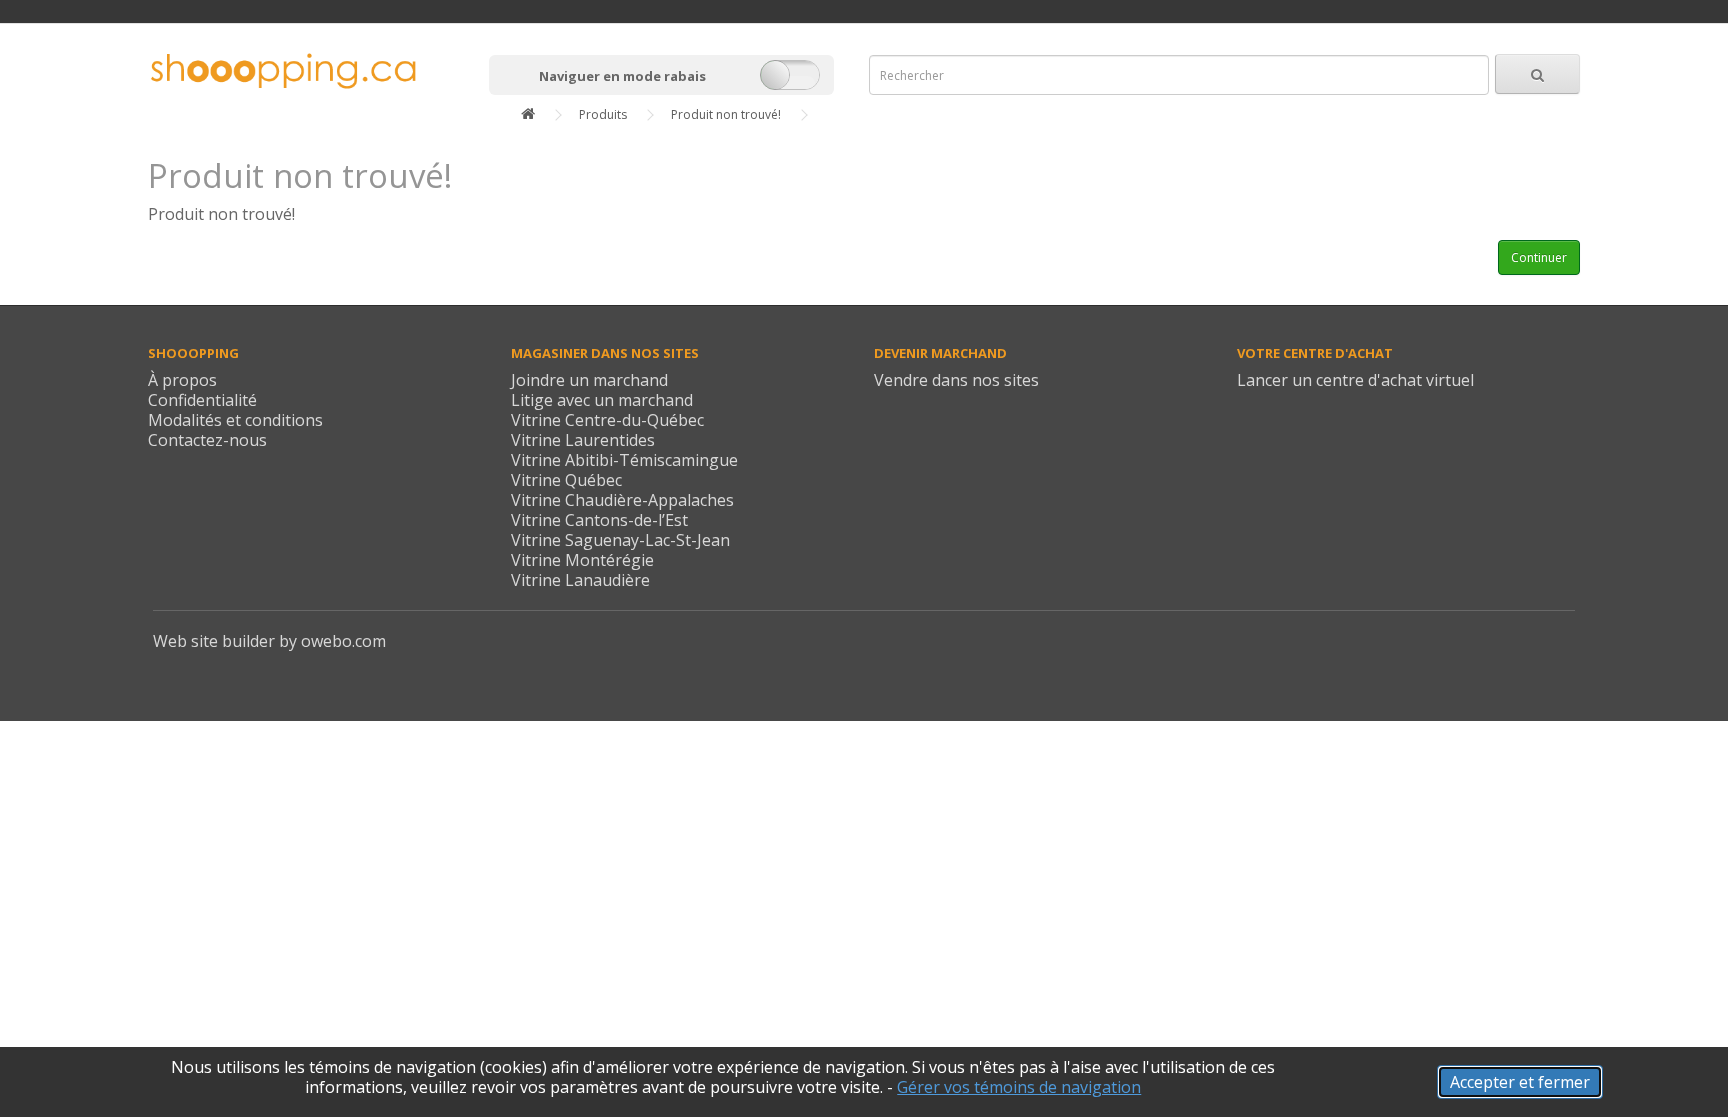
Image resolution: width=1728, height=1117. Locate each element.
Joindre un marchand (589, 380)
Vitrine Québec (566, 480)
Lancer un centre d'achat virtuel (1355, 380)
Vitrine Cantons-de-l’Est (599, 520)
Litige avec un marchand (602, 400)
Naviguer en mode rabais (622, 76)
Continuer (1539, 257)
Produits (603, 114)
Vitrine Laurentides (583, 440)
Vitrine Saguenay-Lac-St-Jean (620, 540)
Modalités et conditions (235, 420)
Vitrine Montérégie (582, 560)
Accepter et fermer (1520, 1082)
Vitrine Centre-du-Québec (607, 420)
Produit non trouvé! (726, 114)
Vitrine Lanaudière (580, 580)
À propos (182, 380)
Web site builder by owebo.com (269, 641)
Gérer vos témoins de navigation (1019, 1087)
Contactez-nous (207, 440)
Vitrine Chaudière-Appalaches (622, 500)
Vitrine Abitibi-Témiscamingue (624, 460)
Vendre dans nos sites (956, 380)
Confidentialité (202, 400)
